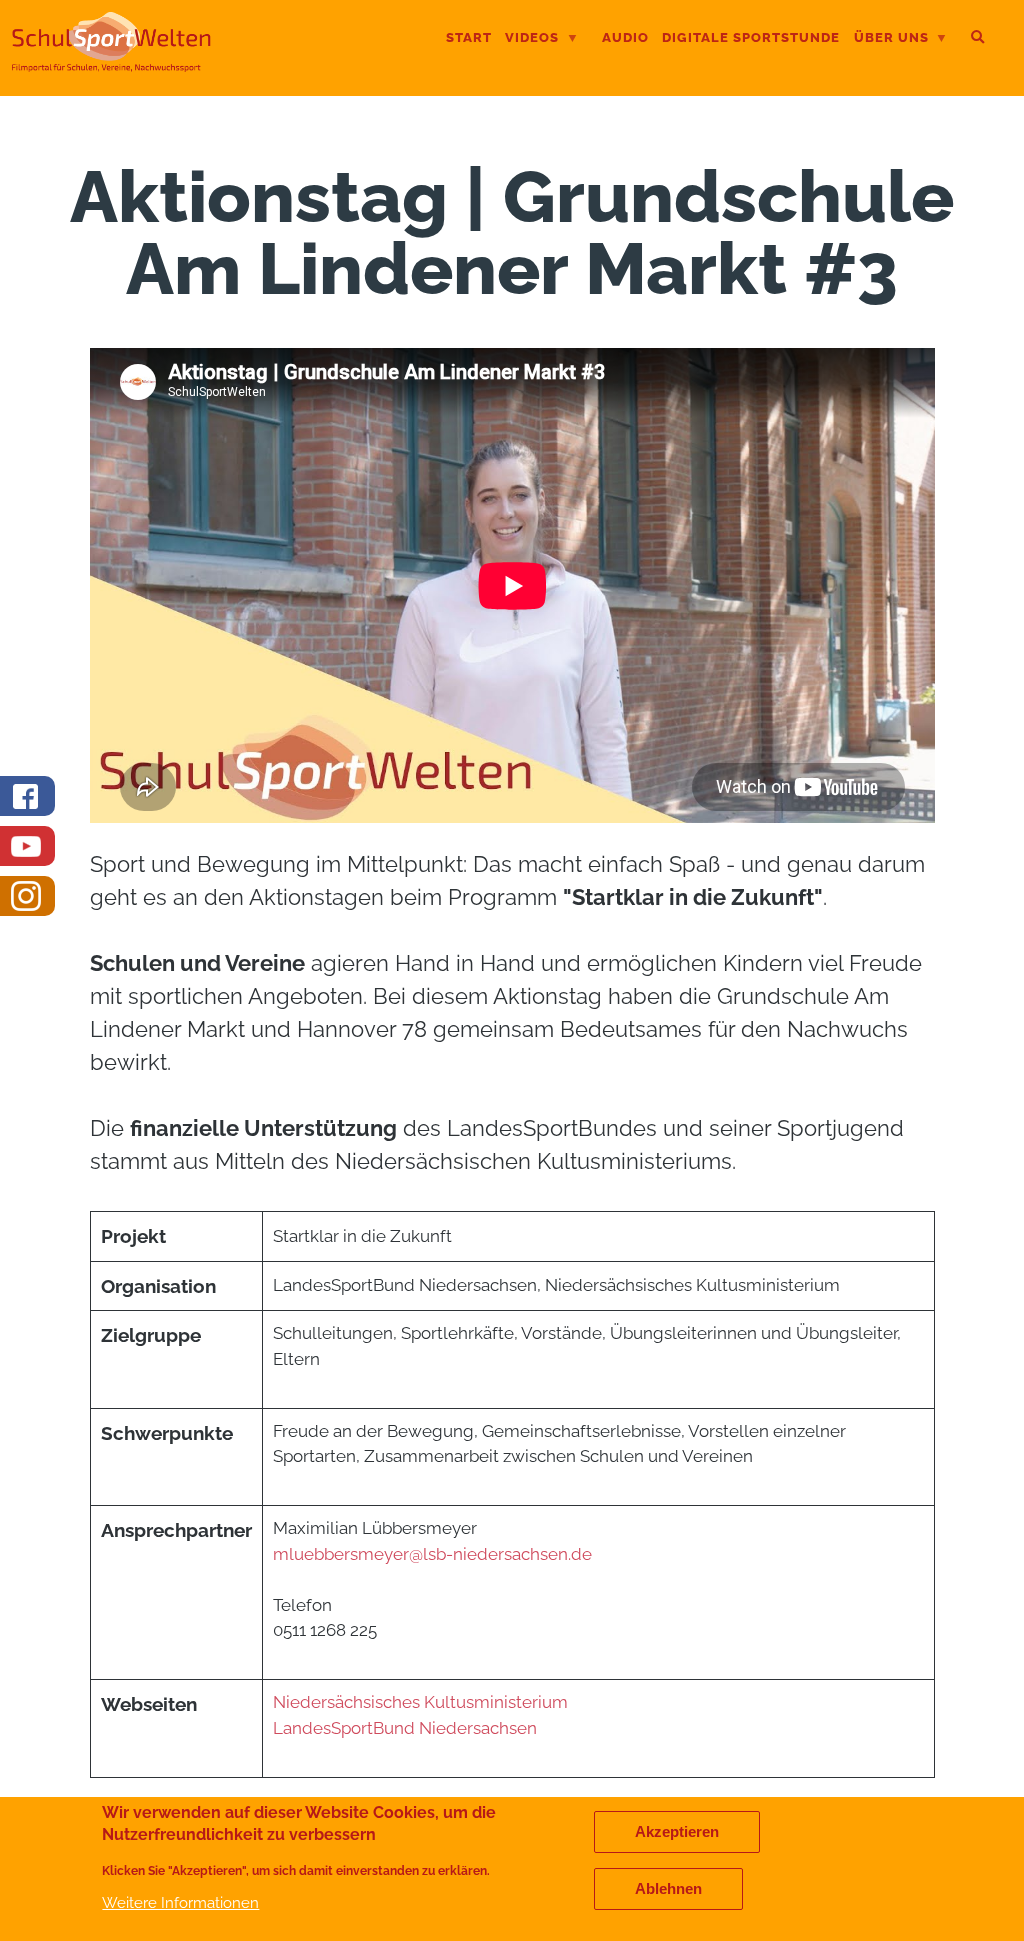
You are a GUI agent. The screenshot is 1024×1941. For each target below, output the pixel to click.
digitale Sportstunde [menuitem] (751, 37)
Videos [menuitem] (532, 39)
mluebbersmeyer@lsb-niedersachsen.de (432, 1554)
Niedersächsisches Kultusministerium (420, 1702)
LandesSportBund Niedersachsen (407, 1728)
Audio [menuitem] (625, 37)
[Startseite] (111, 64)
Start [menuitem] (469, 37)
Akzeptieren (677, 1832)
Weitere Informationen (180, 1902)
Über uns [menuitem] (891, 39)
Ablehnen (668, 1889)
